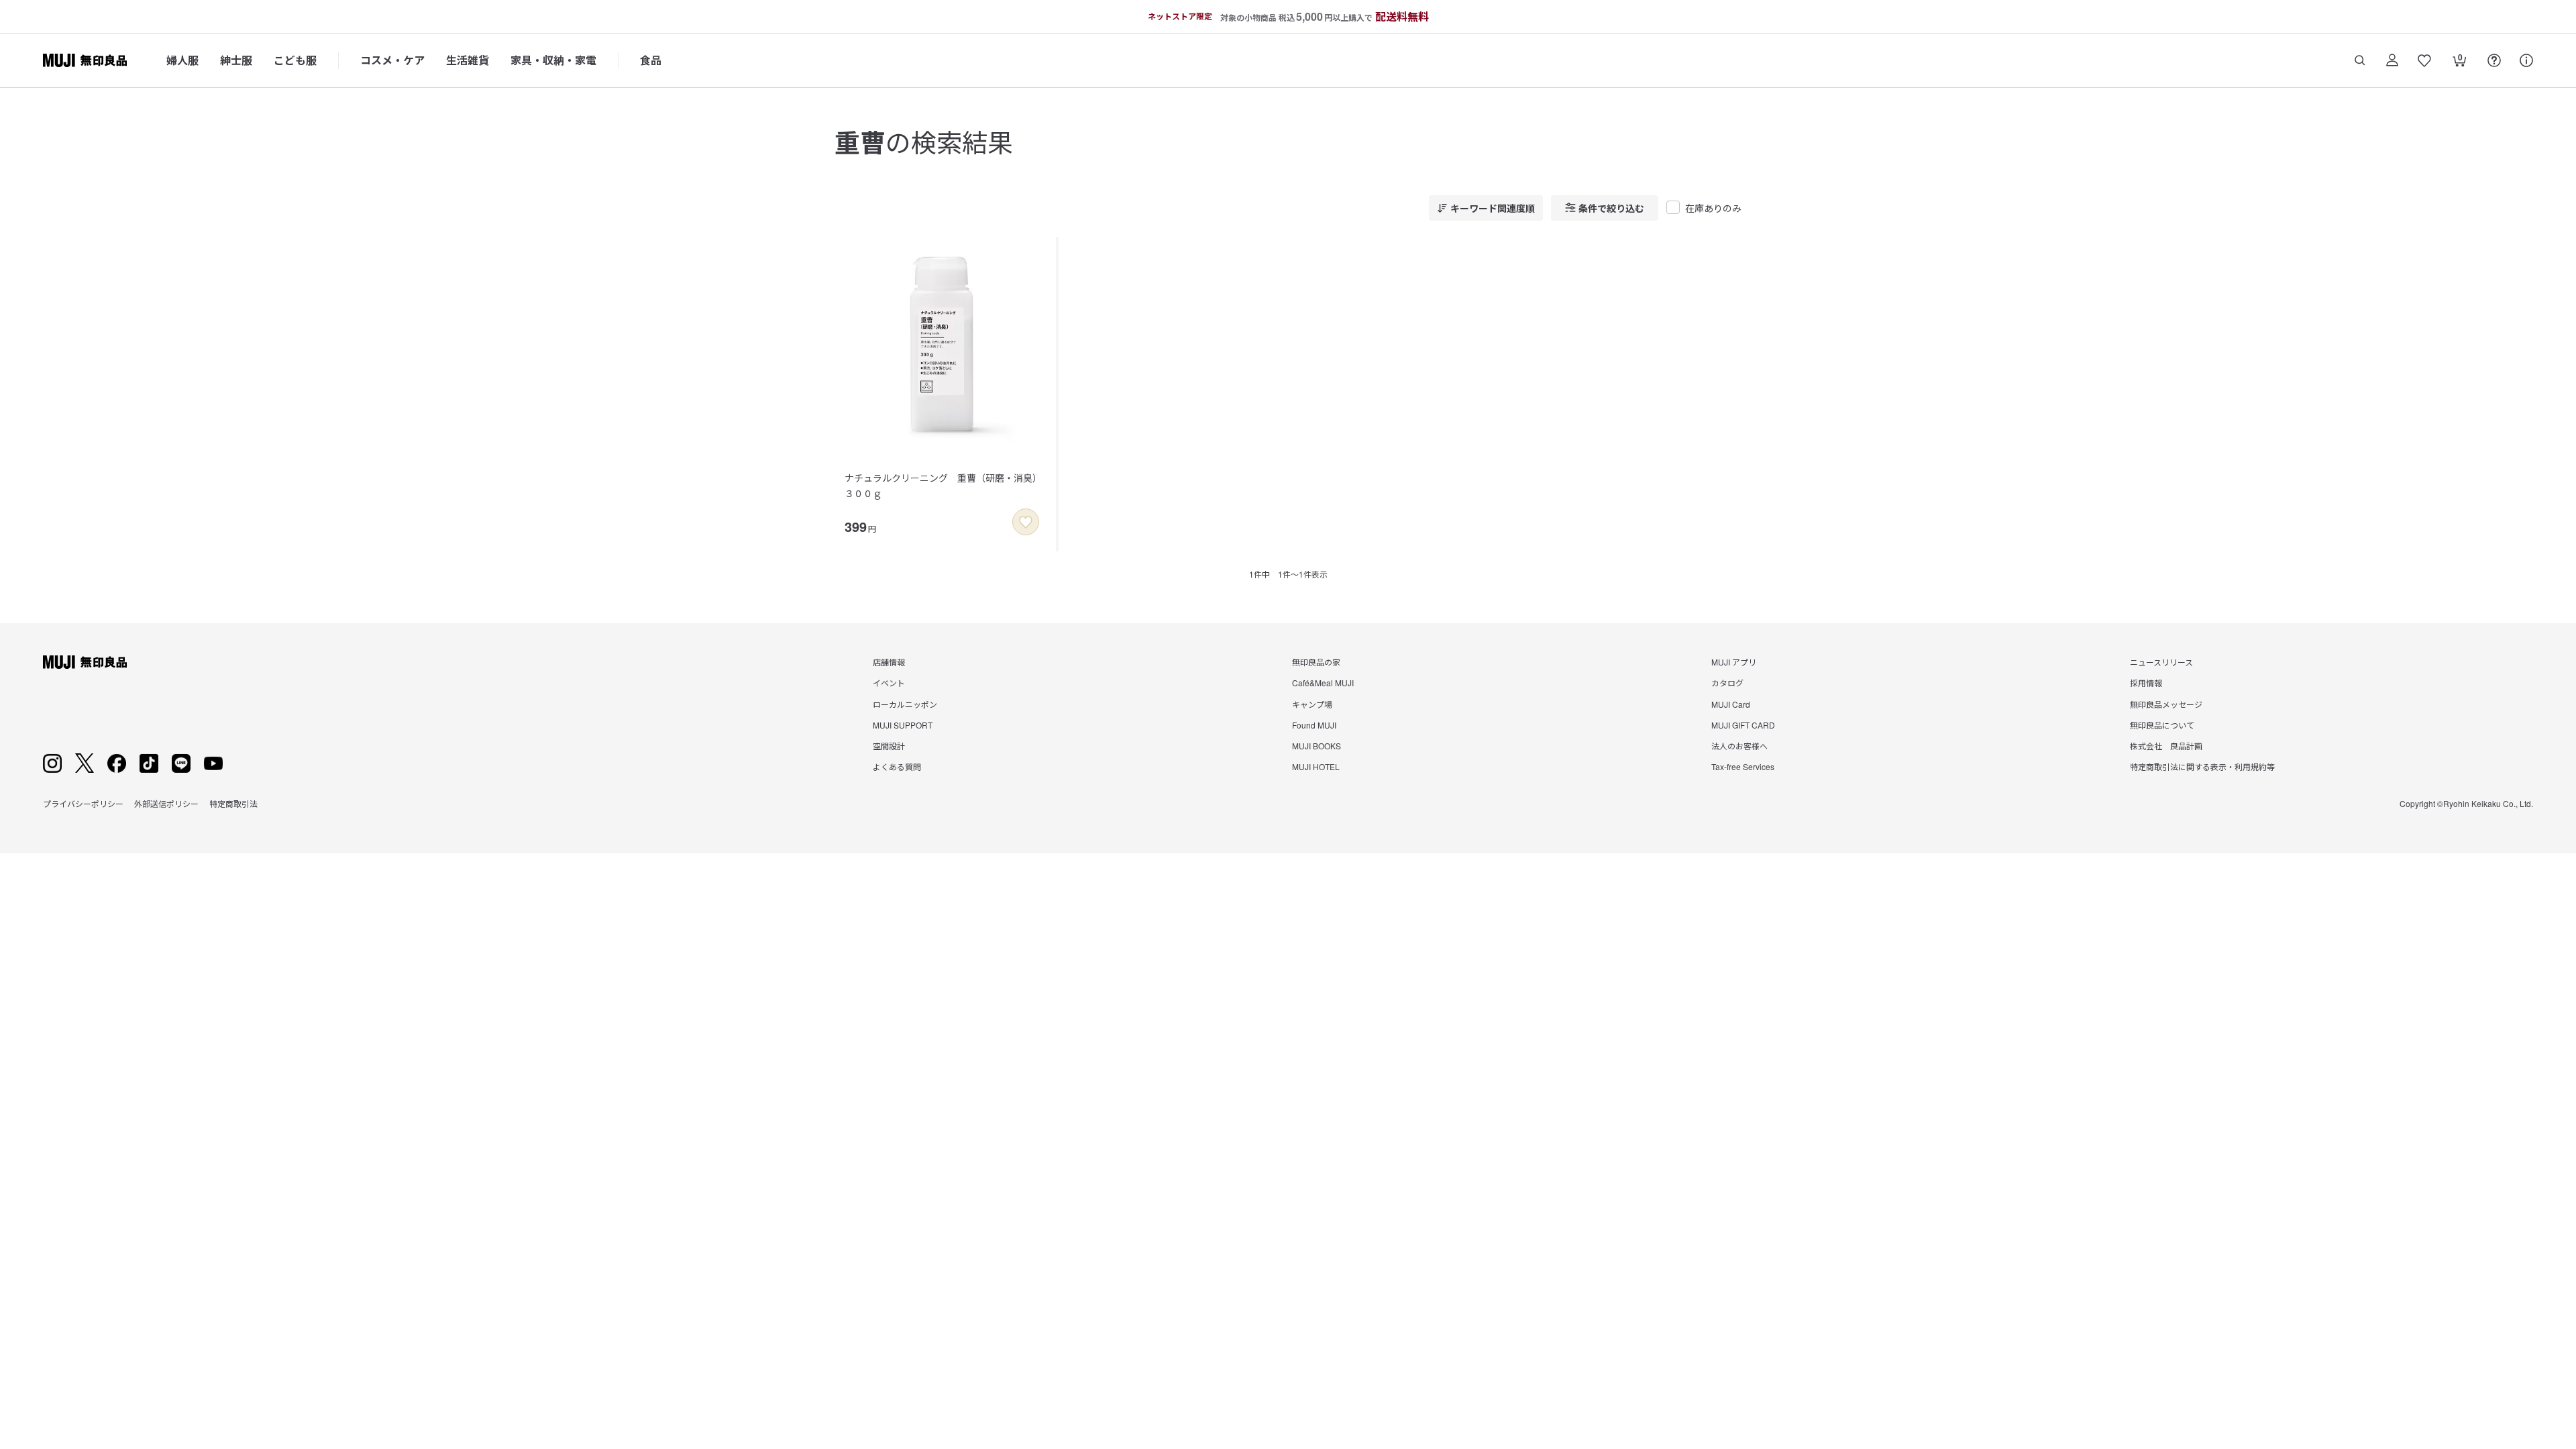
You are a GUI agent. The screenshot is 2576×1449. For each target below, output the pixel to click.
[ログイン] (2392, 60)
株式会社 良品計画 (2166, 746)
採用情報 (2146, 683)
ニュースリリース (2161, 662)
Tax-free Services (1743, 766)
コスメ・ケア (392, 60)
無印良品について (2162, 725)
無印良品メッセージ (2166, 704)
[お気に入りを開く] (2424, 60)
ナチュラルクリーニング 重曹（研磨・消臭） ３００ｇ (946, 485)
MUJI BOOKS (1317, 746)
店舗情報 (889, 662)
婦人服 (182, 60)
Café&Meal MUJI (1323, 683)
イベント (889, 683)
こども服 (295, 60)
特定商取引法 (233, 803)
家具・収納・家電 (553, 60)
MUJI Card (1731, 704)
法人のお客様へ (1739, 746)
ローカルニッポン (905, 704)
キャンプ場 (1312, 704)
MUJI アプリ (1734, 662)
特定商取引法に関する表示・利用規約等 (2202, 766)
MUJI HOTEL (1316, 766)
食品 (651, 60)
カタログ (1727, 683)
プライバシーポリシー (83, 803)
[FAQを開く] (2494, 60)
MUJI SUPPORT (903, 725)
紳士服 (236, 60)
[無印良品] (85, 662)
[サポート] (2526, 60)
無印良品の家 (1316, 662)
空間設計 (889, 746)
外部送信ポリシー (166, 803)
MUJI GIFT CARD (1743, 725)
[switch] (1026, 522)
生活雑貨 (468, 60)
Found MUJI (1314, 725)
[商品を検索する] (2360, 60)
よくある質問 (897, 766)
